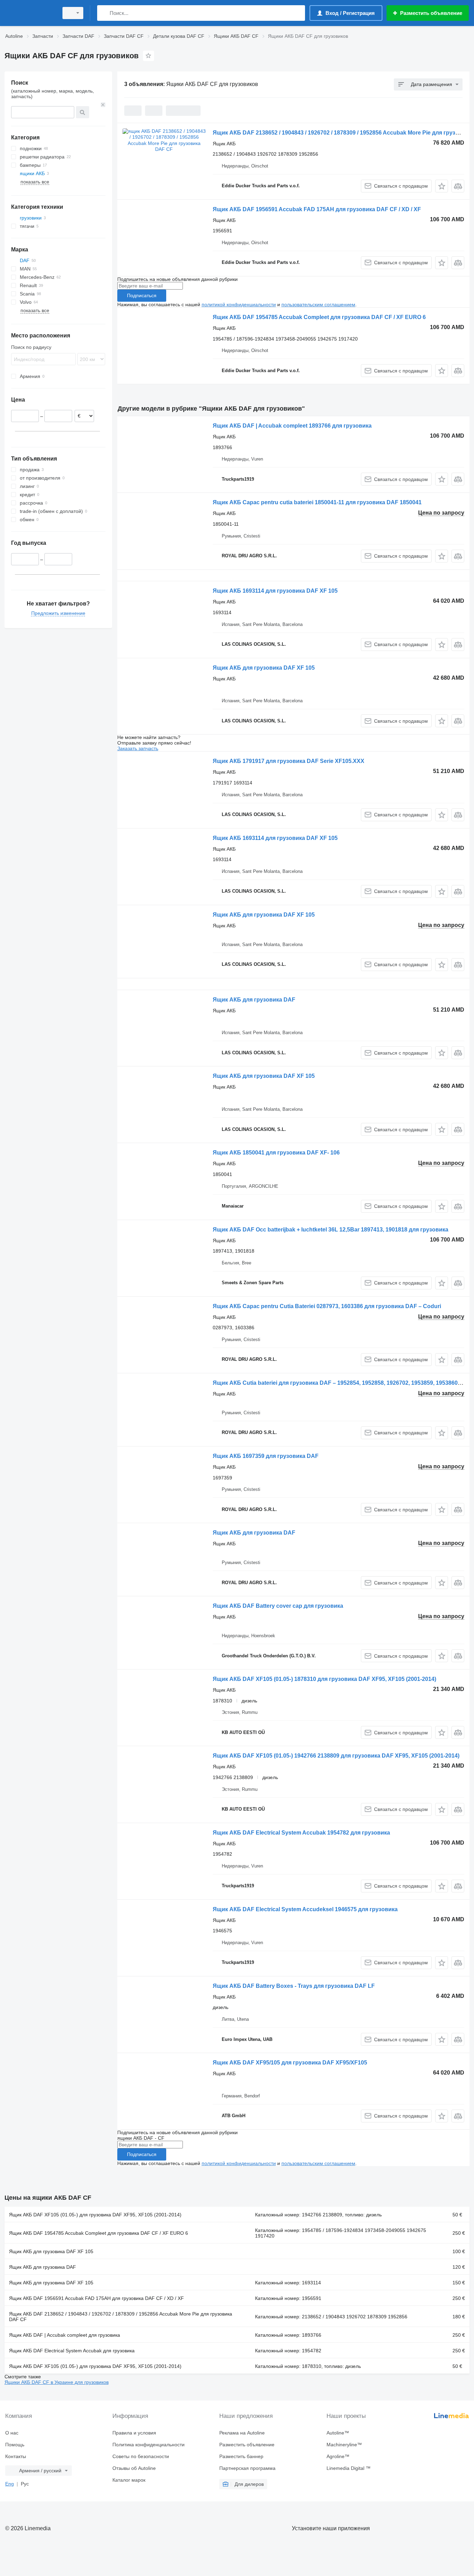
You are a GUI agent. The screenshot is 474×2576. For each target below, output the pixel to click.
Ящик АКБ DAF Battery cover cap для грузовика (278, 1606)
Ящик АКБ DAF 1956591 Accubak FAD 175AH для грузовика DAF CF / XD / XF (317, 209)
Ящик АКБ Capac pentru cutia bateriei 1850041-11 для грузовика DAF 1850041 (317, 502)
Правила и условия (134, 2433)
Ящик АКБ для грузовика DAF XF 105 (264, 668)
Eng (10, 2484)
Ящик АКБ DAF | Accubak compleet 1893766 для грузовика (292, 426)
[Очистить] (103, 105)
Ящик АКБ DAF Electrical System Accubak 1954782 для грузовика (301, 1833)
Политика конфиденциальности (149, 2445)
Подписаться (142, 295)
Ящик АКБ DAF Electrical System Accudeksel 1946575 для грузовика (305, 1909)
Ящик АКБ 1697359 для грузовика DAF (266, 1456)
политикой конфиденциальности (239, 304)
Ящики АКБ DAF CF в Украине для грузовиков (57, 2382)
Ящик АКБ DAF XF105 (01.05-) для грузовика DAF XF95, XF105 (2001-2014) (95, 2215)
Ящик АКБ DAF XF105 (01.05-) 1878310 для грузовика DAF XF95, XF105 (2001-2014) (324, 1679)
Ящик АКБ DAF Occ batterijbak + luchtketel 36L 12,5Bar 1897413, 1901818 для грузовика (331, 1230)
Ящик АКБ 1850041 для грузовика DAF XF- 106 (276, 1153)
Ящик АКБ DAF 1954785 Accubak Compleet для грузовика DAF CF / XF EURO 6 (319, 317)
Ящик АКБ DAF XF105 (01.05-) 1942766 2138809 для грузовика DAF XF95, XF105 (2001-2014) (336, 1756)
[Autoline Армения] (29, 13)
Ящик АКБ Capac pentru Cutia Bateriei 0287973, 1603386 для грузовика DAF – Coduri (327, 1306)
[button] (442, 186)
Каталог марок (129, 2480)
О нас (12, 2433)
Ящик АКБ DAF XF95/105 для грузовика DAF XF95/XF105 (290, 2063)
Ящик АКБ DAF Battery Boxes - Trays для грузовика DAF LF (294, 1986)
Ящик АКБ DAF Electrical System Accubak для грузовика (72, 2351)
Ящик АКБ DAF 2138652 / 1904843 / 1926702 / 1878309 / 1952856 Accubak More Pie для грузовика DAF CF (121, 2317)
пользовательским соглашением (318, 304)
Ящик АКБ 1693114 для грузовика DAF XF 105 (275, 591)
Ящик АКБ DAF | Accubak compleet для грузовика (65, 2335)
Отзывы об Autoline (134, 2468)
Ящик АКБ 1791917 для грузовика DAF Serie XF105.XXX (289, 761)
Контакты (16, 2456)
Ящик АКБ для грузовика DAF (254, 1000)
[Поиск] (104, 13)
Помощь (15, 2445)
